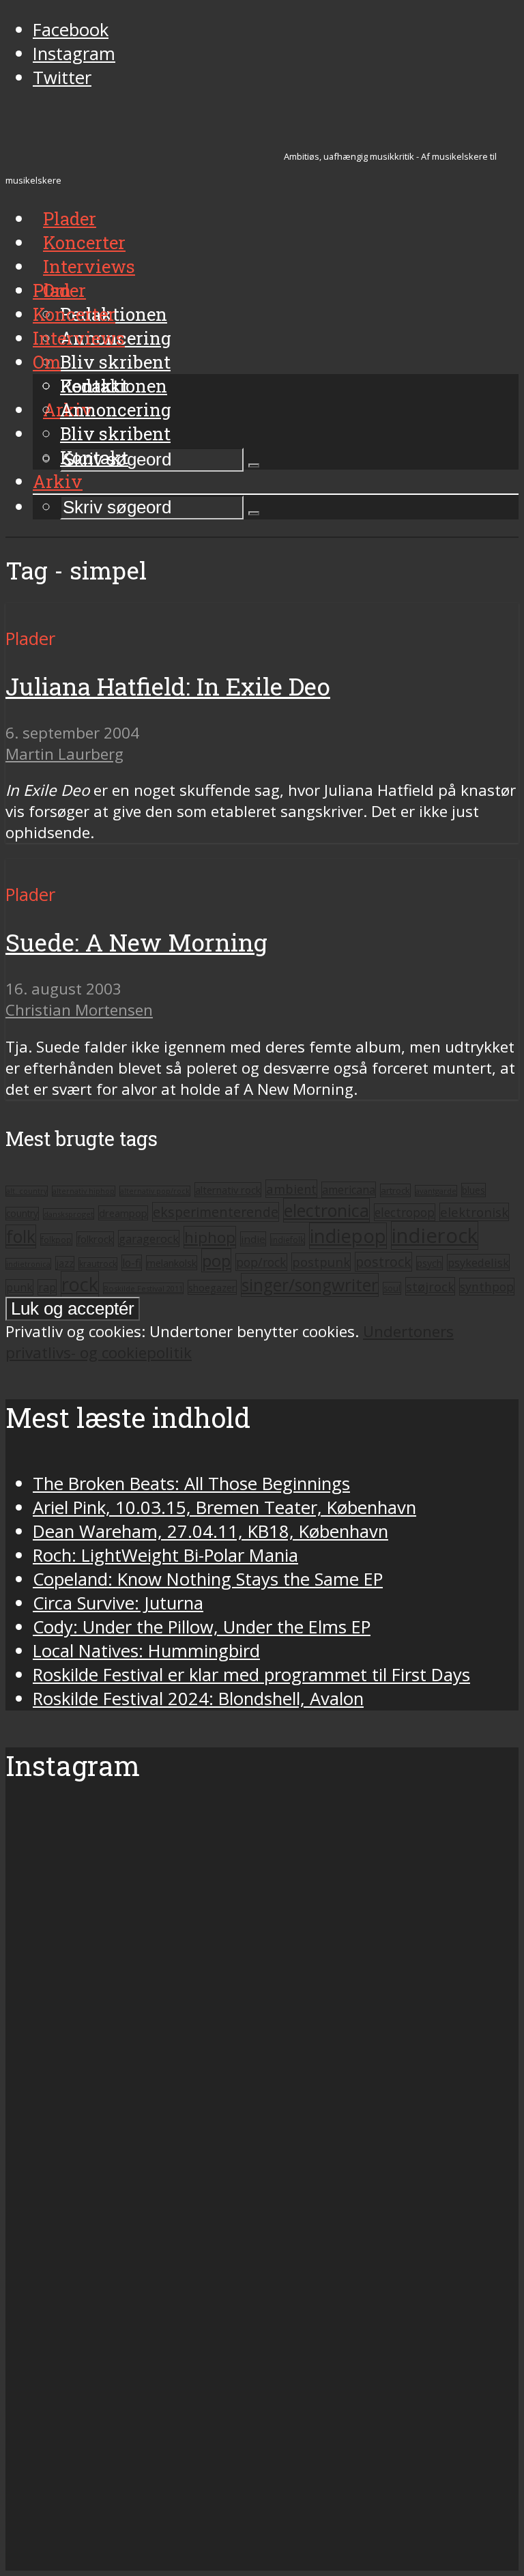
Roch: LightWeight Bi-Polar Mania (165, 1555)
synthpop (487, 1287)
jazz (65, 1263)
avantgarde (436, 1191)
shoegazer (212, 1287)
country (22, 1214)
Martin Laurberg (64, 754)
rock (80, 1284)
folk (21, 1236)
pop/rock (261, 1262)
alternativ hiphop (84, 1191)
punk (19, 1287)
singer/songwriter (310, 1285)
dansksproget (69, 1214)
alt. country (27, 1191)
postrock (383, 1262)
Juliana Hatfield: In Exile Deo (168, 686)
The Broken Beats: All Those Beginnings (191, 1484)
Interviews (89, 266)
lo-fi (132, 1263)
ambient (291, 1189)
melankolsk (172, 1263)
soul (392, 1288)
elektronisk (474, 1212)
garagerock (149, 1239)
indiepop (348, 1236)
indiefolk (288, 1240)
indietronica (28, 1264)
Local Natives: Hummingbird (146, 1651)
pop (216, 1260)
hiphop (210, 1237)
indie (253, 1239)
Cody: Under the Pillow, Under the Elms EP (202, 1627)
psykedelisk (478, 1262)
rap (47, 1287)
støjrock (430, 1286)
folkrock (95, 1239)
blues (474, 1190)
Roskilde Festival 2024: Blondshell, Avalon (198, 1699)
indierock (435, 1235)
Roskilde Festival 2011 (143, 1288)
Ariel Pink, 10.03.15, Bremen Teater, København (224, 1507)
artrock (395, 1190)
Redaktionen (114, 386)
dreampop (123, 1213)
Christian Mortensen (79, 1010)
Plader (59, 290)
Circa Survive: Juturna (118, 1603)
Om (47, 362)
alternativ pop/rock (155, 1191)
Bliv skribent (115, 362)
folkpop (56, 1240)
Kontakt (94, 457)
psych (430, 1263)
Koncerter (74, 314)
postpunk (321, 1262)
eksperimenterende (216, 1212)
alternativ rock (228, 1190)
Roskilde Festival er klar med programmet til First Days (251, 1675)
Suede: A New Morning (136, 942)
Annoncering (116, 410)
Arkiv (58, 481)
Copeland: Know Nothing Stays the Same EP (208, 1579)
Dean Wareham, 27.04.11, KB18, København (210, 1531)
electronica (326, 1210)
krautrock (98, 1264)
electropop (405, 1212)
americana (349, 1190)
